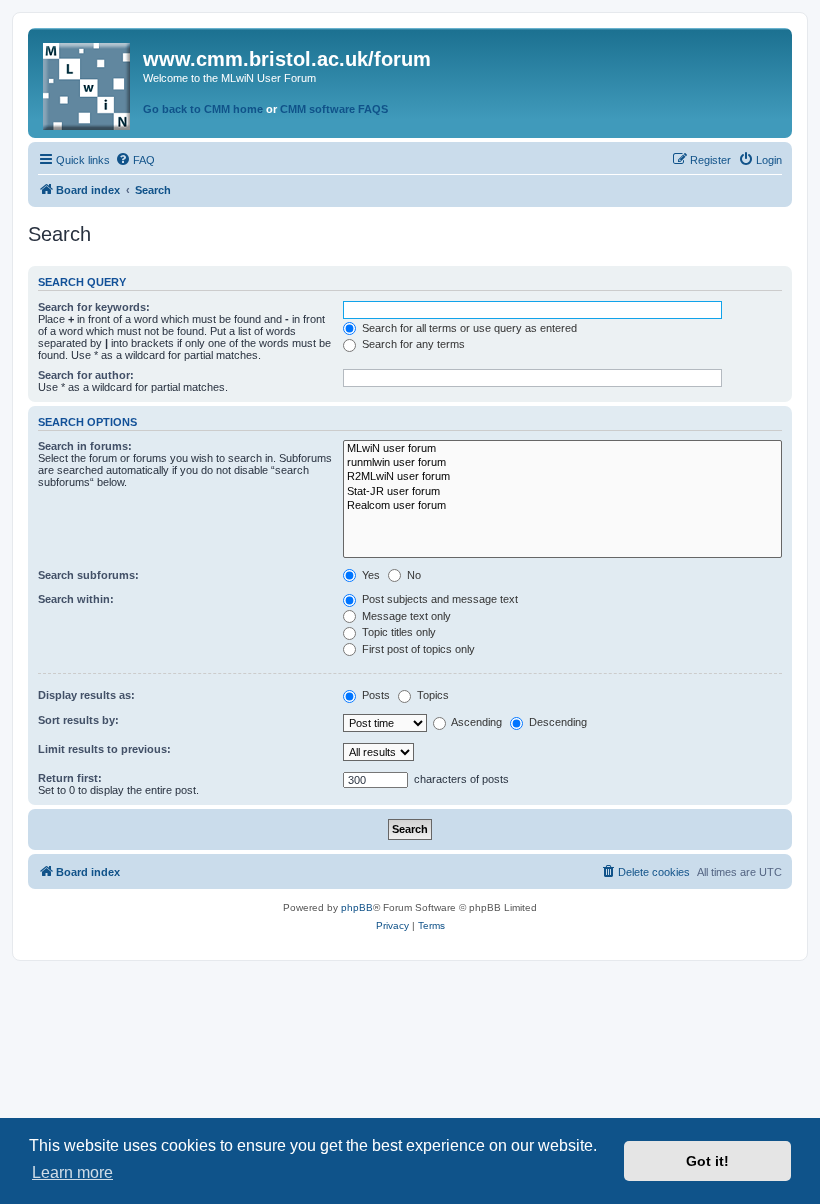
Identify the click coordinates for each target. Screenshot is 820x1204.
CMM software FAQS (334, 109)
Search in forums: (85, 446)
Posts (374, 695)
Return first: (70, 778)
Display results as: (86, 695)
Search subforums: (88, 575)
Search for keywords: (94, 307)
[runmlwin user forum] (562, 463)
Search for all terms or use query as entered (468, 328)
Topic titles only (397, 632)
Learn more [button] (72, 1172)
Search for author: (86, 375)
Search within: (76, 599)
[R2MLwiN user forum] (562, 477)
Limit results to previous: (104, 749)
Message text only (405, 616)
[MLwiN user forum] (562, 449)
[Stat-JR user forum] (562, 492)
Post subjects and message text (438, 599)
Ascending (475, 722)
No (412, 575)
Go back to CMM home (203, 109)
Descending (556, 722)
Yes (369, 575)
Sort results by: (78, 720)
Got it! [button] (707, 1161)
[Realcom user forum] (562, 506)
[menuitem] (135, 160)
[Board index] (88, 82)
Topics (431, 695)
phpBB (357, 907)
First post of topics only (417, 649)
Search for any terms (412, 344)
